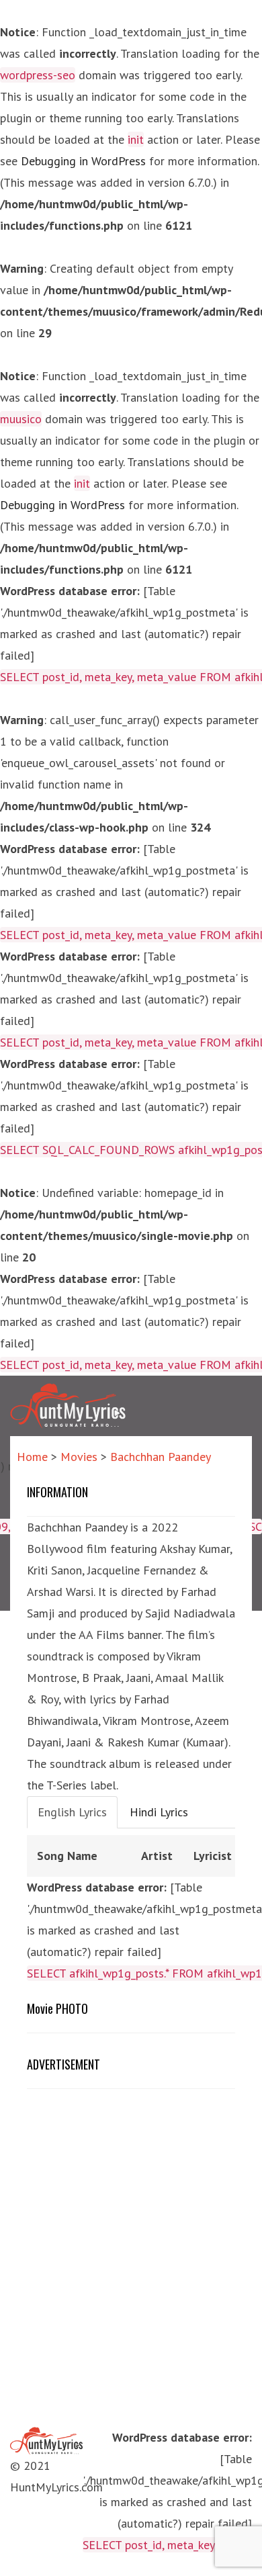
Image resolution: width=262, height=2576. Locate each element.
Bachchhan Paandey (161, 1457)
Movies (79, 1457)
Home (32, 1457)
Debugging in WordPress (83, 161)
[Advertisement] (140, 2196)
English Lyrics (72, 1812)
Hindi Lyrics (159, 1812)
